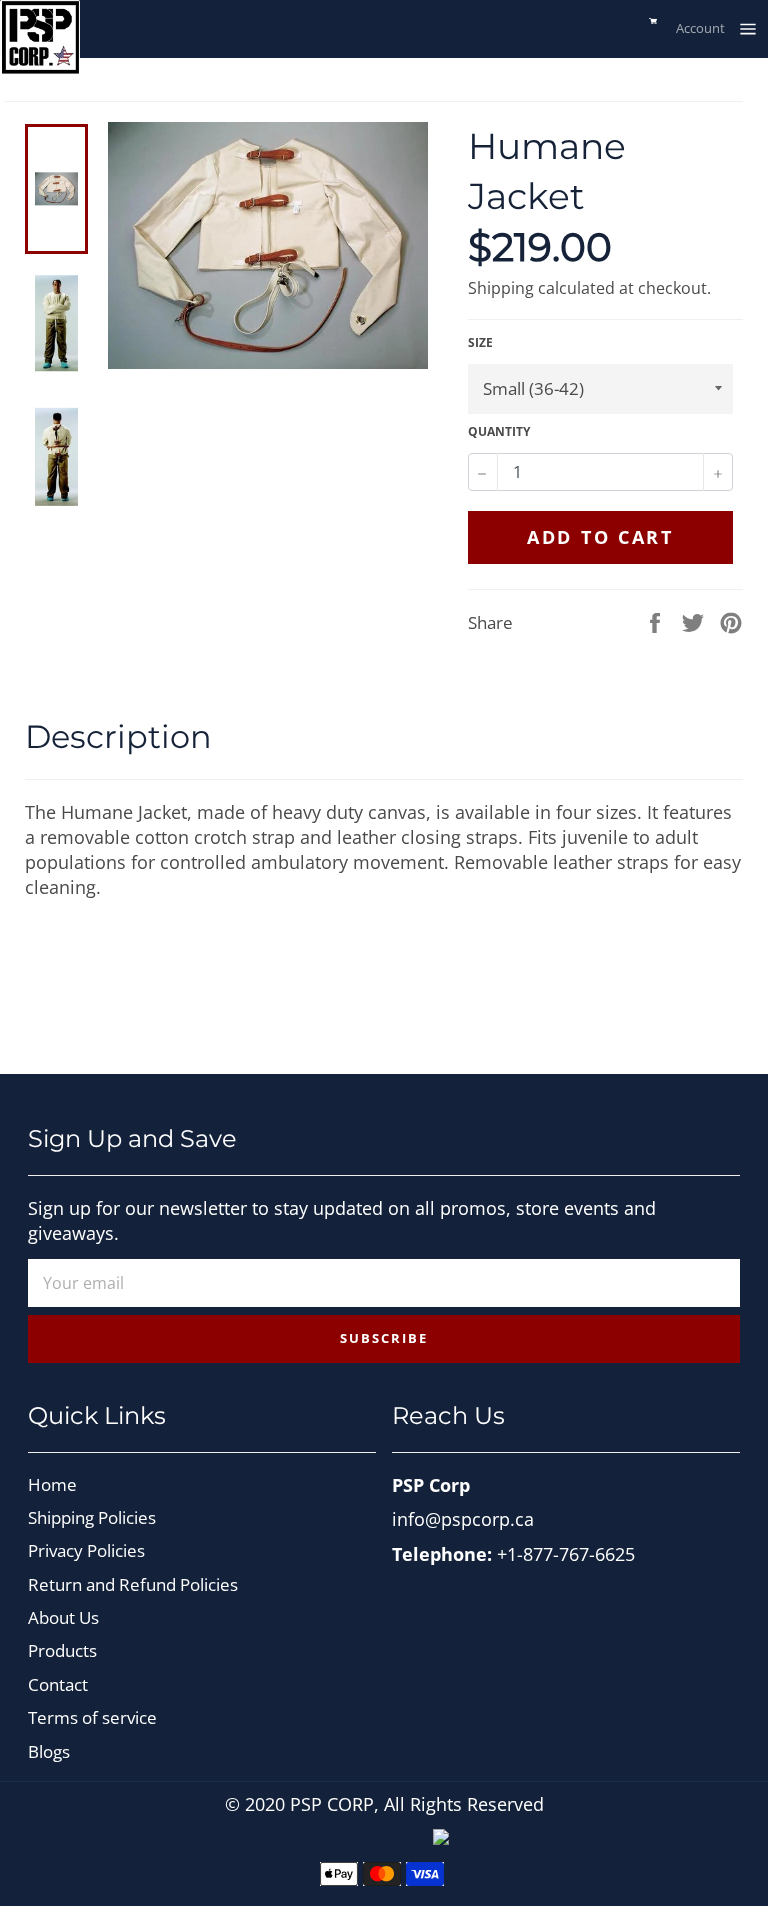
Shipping (501, 288)
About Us (63, 1617)
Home (52, 1484)
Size (480, 343)
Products (62, 1650)
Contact (58, 1684)
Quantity (499, 432)
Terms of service (92, 1717)
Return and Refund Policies (133, 1584)
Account (700, 28)
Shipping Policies (92, 1517)
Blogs (49, 1751)
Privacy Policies (86, 1550)
